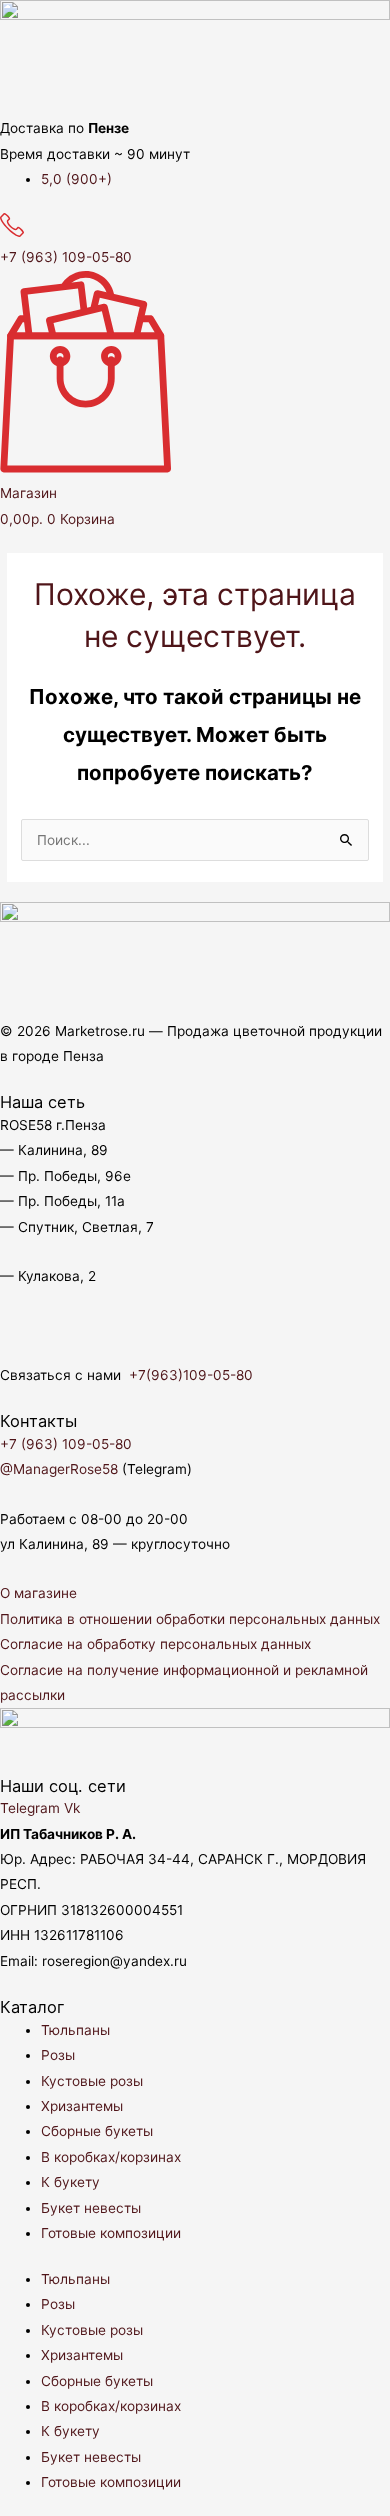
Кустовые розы (92, 2081)
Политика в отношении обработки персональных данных (190, 1619)
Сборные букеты (97, 2131)
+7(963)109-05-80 (191, 1375)
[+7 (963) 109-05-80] (12, 232)
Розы (58, 2055)
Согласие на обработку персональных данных (155, 1644)
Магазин (28, 493)
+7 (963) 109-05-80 (66, 257)
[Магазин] (86, 468)
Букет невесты (91, 2208)
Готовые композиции (111, 2233)
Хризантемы (82, 2106)
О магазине (38, 1593)
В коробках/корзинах (111, 2157)
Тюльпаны (75, 2030)
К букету (70, 2182)
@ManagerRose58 (59, 1469)
